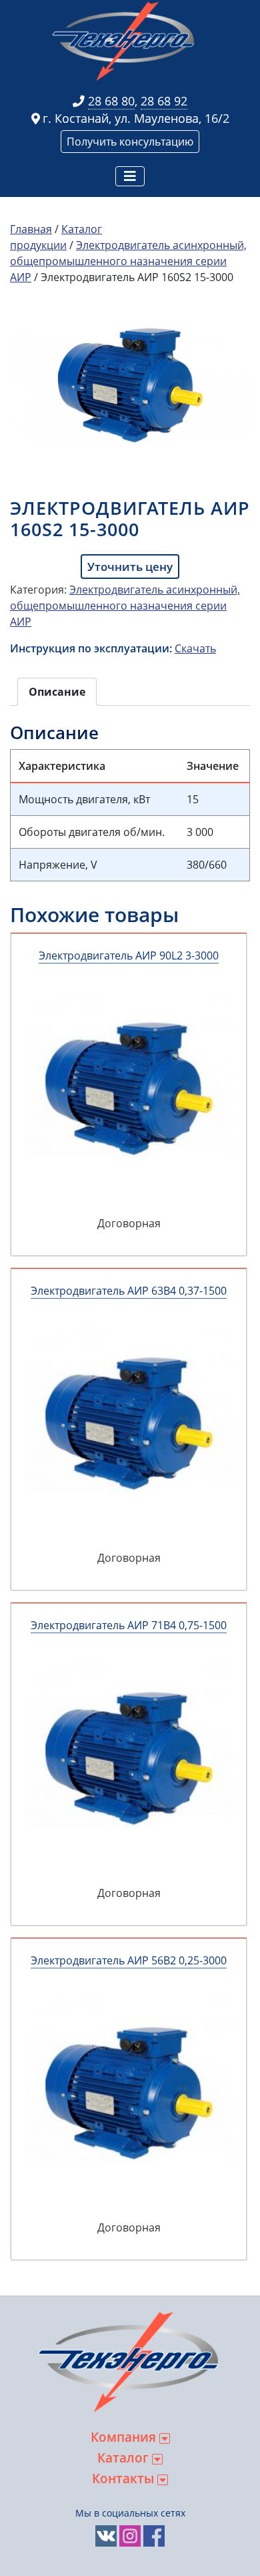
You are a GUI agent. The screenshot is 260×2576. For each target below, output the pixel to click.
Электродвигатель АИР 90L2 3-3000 (129, 955)
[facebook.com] (154, 2535)
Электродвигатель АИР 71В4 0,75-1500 (129, 1625)
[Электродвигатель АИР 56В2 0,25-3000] (129, 2094)
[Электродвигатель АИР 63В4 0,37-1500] (129, 1424)
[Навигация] (130, 176)
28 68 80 (111, 101)
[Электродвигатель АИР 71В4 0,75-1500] (129, 1759)
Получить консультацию (130, 142)
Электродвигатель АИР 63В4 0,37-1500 (129, 1291)
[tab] (57, 692)
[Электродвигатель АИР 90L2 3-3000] (129, 1089)
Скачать (195, 648)
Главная (31, 229)
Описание (57, 692)
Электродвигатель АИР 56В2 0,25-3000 (129, 1960)
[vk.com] (106, 2535)
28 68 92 (164, 101)
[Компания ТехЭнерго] (125, 41)
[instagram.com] (130, 2535)
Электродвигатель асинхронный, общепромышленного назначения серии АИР (128, 261)
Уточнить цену (130, 567)
